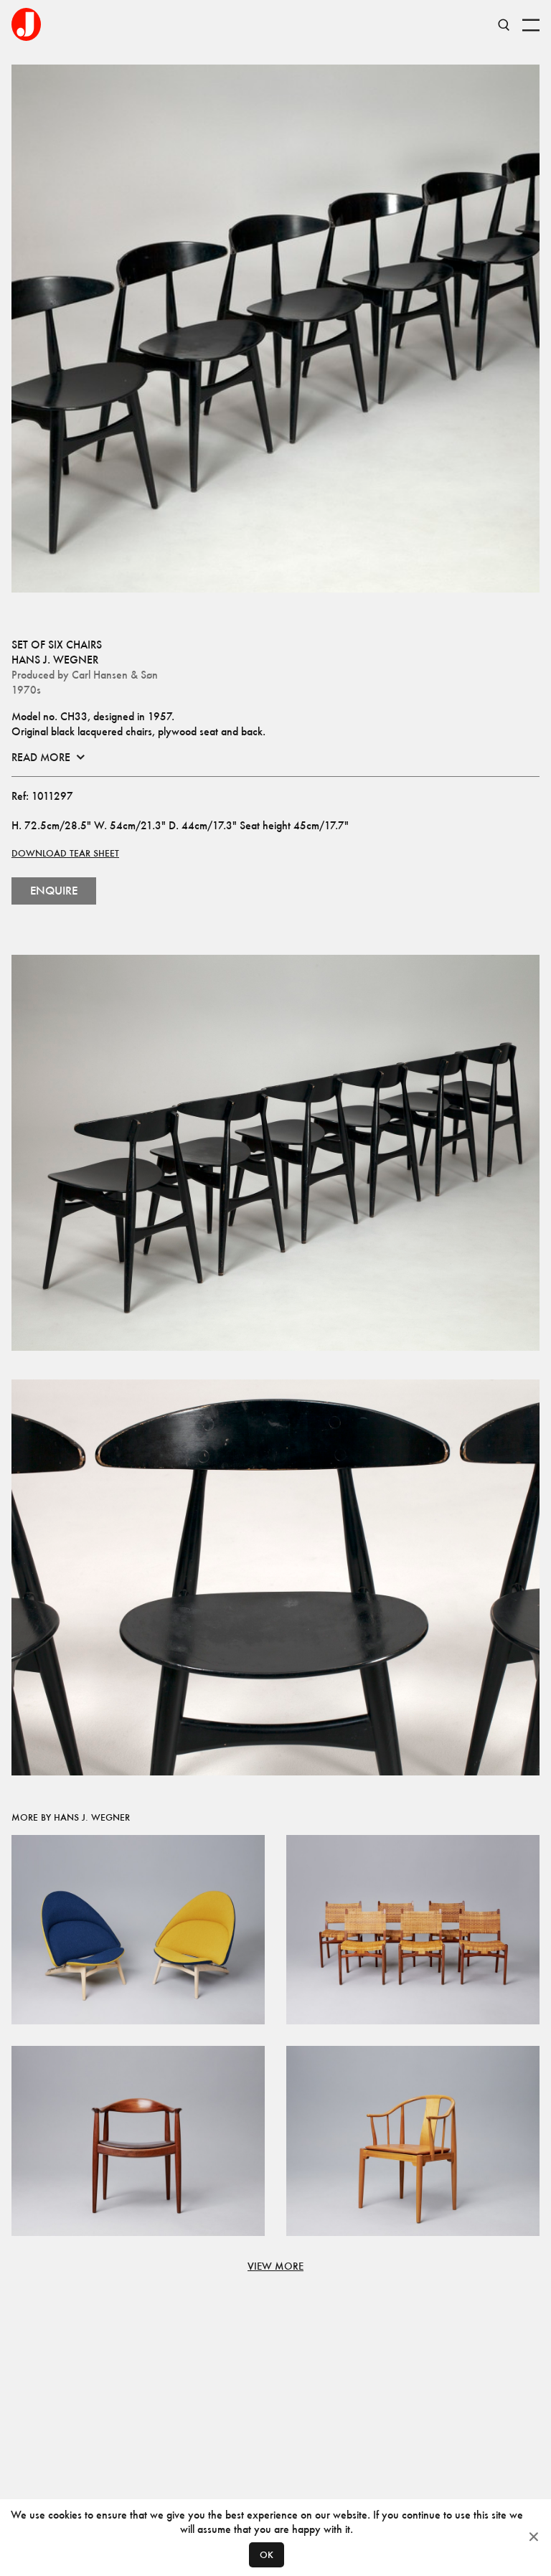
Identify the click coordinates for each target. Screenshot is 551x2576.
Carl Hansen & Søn (115, 675)
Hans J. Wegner (55, 660)
